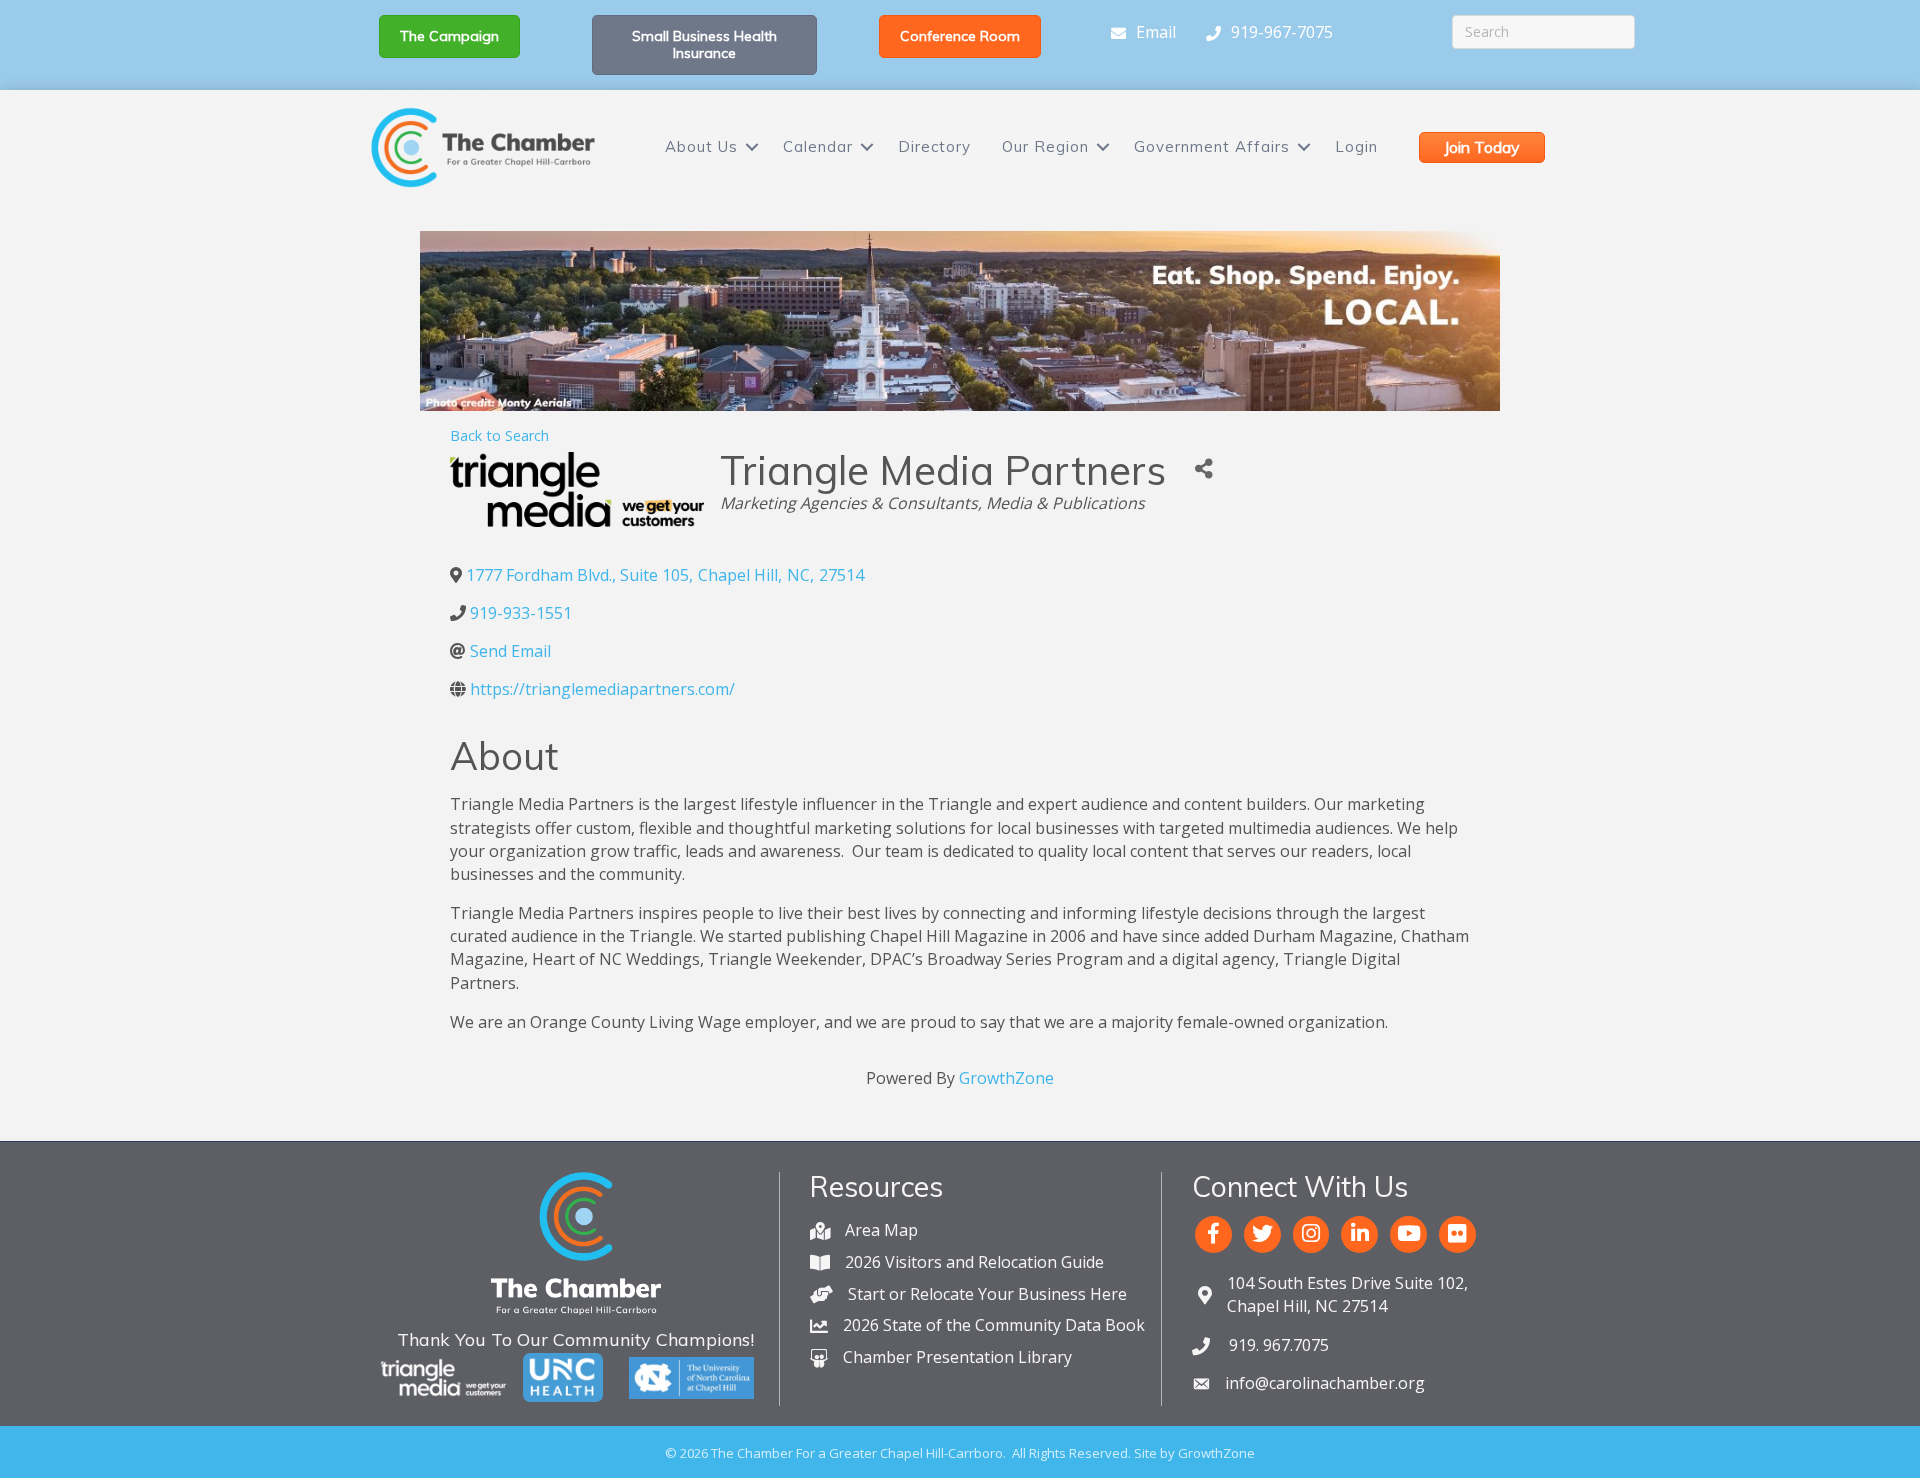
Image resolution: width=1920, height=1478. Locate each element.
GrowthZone (1006, 1078)
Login (1356, 146)
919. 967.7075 (1277, 1345)
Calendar (818, 146)
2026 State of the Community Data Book (994, 1325)
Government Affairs (1212, 146)
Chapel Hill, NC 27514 (1347, 1294)
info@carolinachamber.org (1325, 1383)
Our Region (1045, 146)
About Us (701, 146)
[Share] (1203, 469)
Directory (934, 146)
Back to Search (499, 435)
